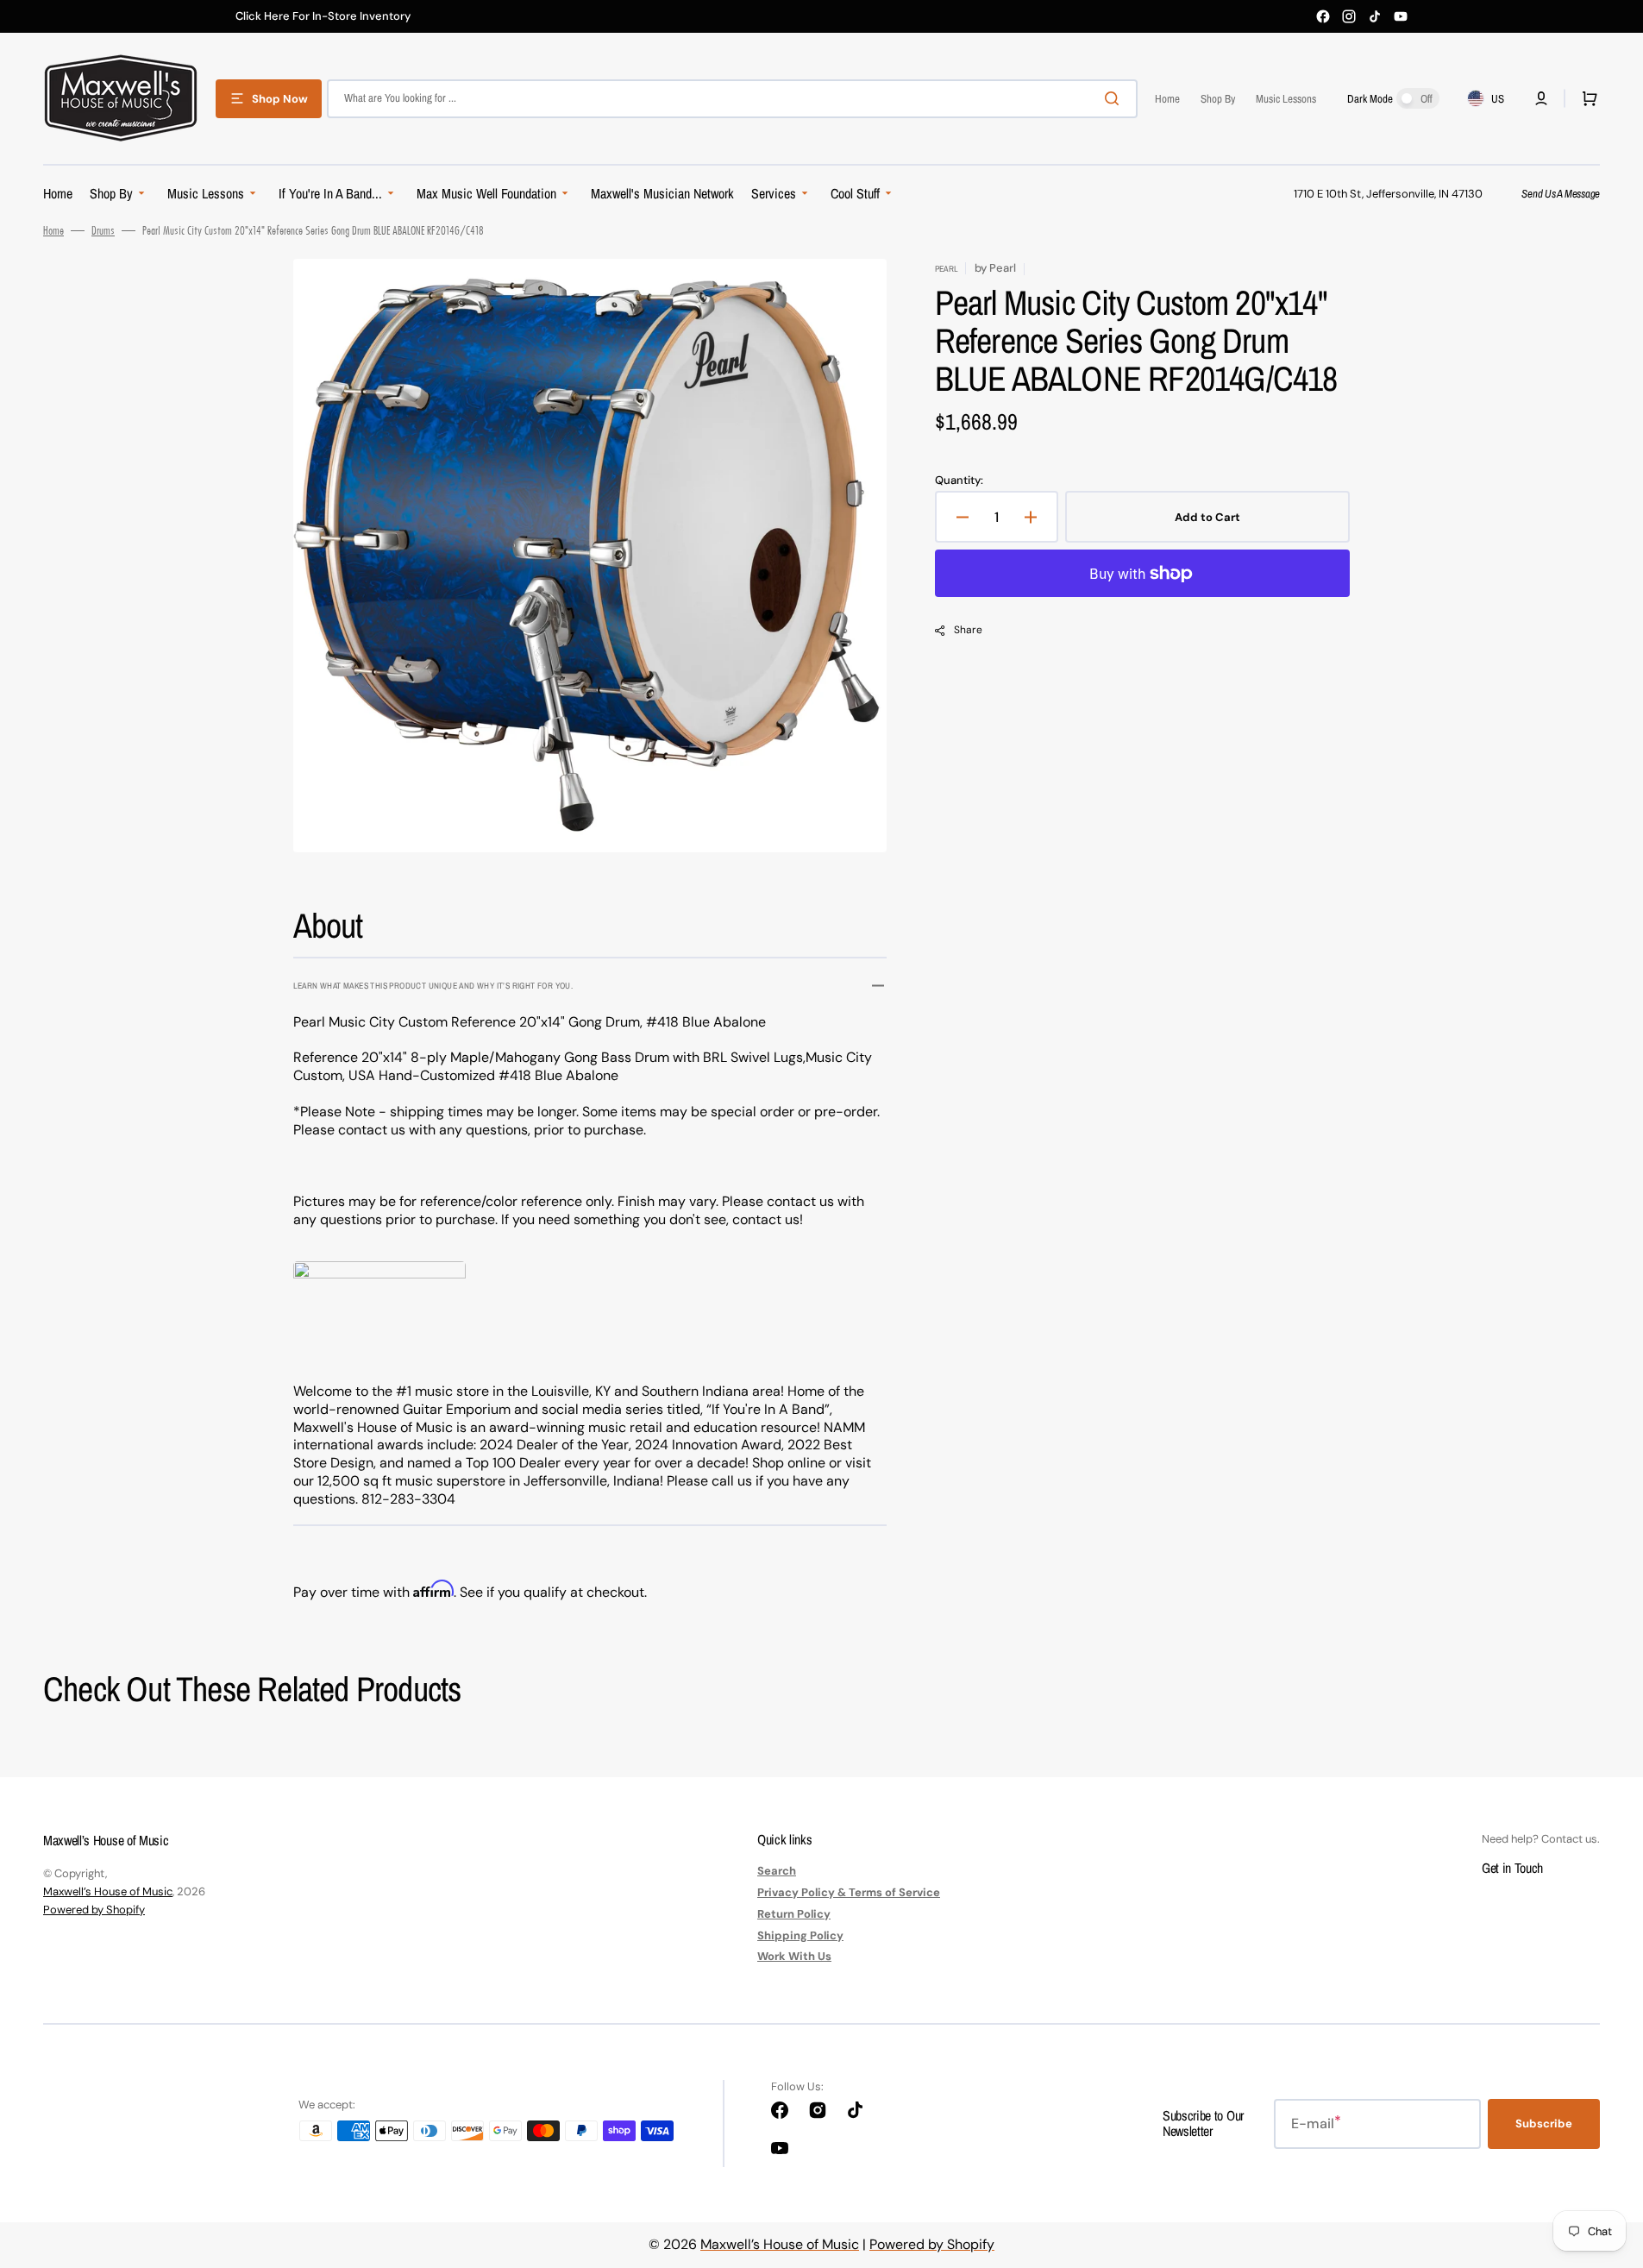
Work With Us (794, 1956)
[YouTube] (1401, 16)
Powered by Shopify (94, 1910)
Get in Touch (1512, 1868)
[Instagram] (1349, 16)
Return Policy (794, 1914)
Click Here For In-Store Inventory (323, 16)
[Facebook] (1323, 16)
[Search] (1115, 98)
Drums (103, 230)
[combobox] (732, 99)
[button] (1541, 98)
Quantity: (959, 481)
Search (777, 1871)
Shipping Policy (800, 1935)
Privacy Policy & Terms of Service (849, 1892)
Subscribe (1544, 2124)
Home (53, 230)
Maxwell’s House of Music (108, 1891)
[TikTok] (1375, 16)
